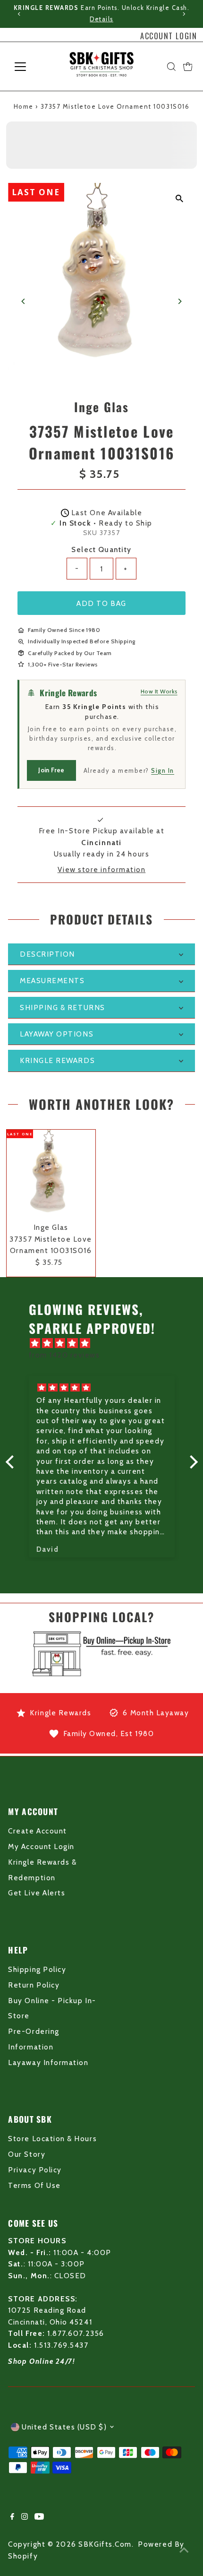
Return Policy (34, 1985)
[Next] (183, 14)
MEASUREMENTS (52, 981)
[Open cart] (188, 67)
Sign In (163, 770)
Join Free (51, 770)
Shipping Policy (37, 1969)
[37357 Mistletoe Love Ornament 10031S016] (51, 1174)
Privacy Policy (35, 2170)
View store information (102, 869)
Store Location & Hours (52, 2139)
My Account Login (41, 1846)
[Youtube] (39, 2517)
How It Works (159, 691)
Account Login (169, 36)
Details (101, 19)
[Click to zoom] (180, 198)
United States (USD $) (64, 2427)
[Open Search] (171, 67)
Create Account (37, 1831)
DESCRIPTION (47, 954)
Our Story (27, 2154)
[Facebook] (12, 2517)
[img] (106, 1343)
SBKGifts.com (105, 2544)
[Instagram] (25, 2517)
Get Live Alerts (37, 1893)
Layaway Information (48, 2062)
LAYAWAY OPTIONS (57, 1034)
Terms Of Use (34, 2185)
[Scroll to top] (184, 2550)
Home (24, 106)
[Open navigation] (30, 67)
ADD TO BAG (101, 603)
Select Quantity (101, 549)
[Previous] (20, 14)
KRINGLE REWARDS (57, 1060)
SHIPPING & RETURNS (63, 1007)
